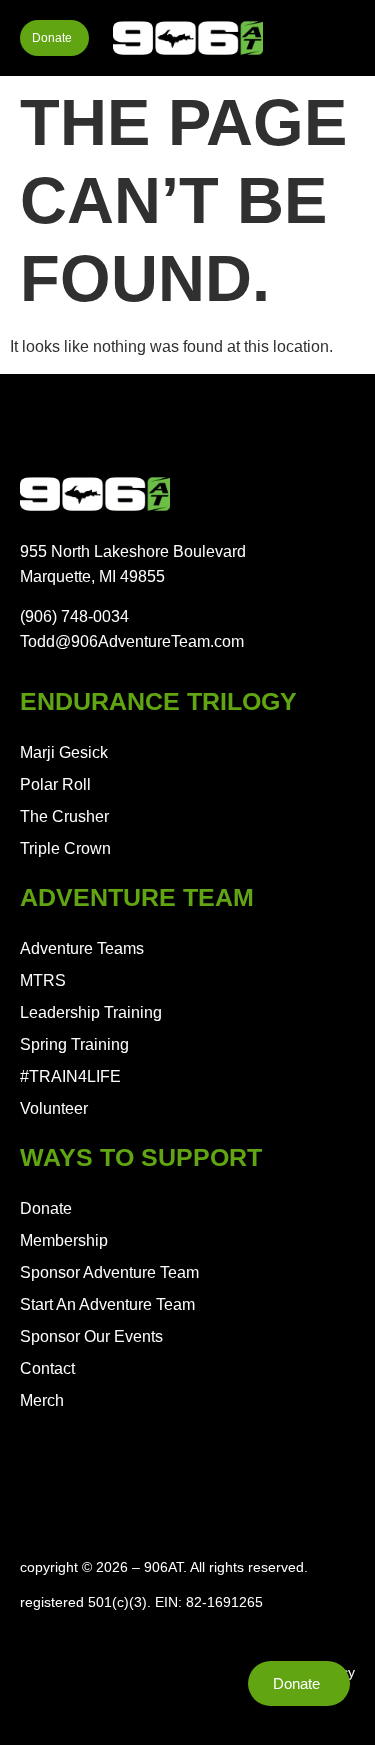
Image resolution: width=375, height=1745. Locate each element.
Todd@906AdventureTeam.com (132, 641)
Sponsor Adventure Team (109, 1272)
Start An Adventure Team (107, 1304)
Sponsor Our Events (91, 1336)
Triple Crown (65, 848)
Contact (47, 1368)
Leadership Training (91, 1012)
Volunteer (54, 1108)
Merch (42, 1400)
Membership (64, 1240)
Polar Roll (55, 784)
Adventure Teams (82, 948)
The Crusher (64, 816)
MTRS (43, 980)
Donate (46, 1208)
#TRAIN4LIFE (70, 1076)
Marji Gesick (64, 752)
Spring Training (74, 1044)
